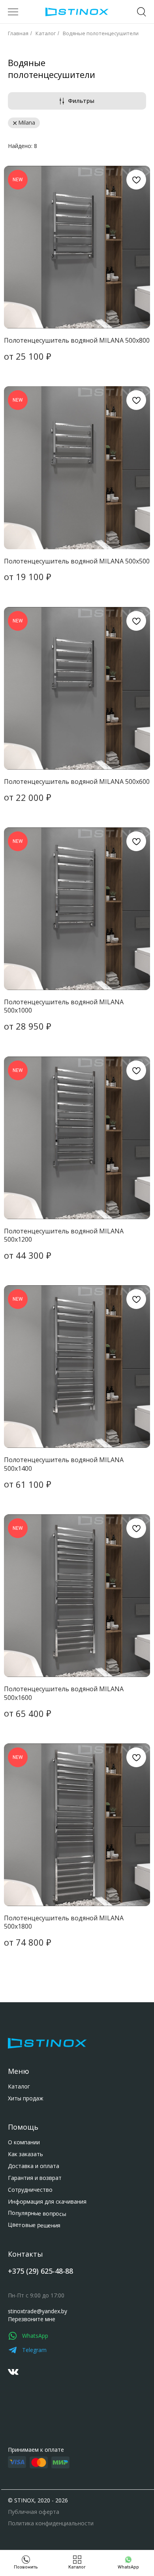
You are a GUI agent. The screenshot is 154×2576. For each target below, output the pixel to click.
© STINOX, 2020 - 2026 (38, 2500)
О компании (24, 2142)
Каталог (46, 33)
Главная (18, 33)
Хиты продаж (26, 2098)
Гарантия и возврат (35, 2178)
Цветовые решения (34, 2225)
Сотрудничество (30, 2190)
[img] (13, 2372)
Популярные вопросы (37, 2213)
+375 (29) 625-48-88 (40, 2271)
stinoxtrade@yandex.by (38, 2311)
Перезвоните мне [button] (32, 2319)
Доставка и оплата (34, 2166)
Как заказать (25, 2154)
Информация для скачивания (47, 2201)
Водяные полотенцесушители (101, 33)
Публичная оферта (34, 2512)
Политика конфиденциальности (51, 2523)
